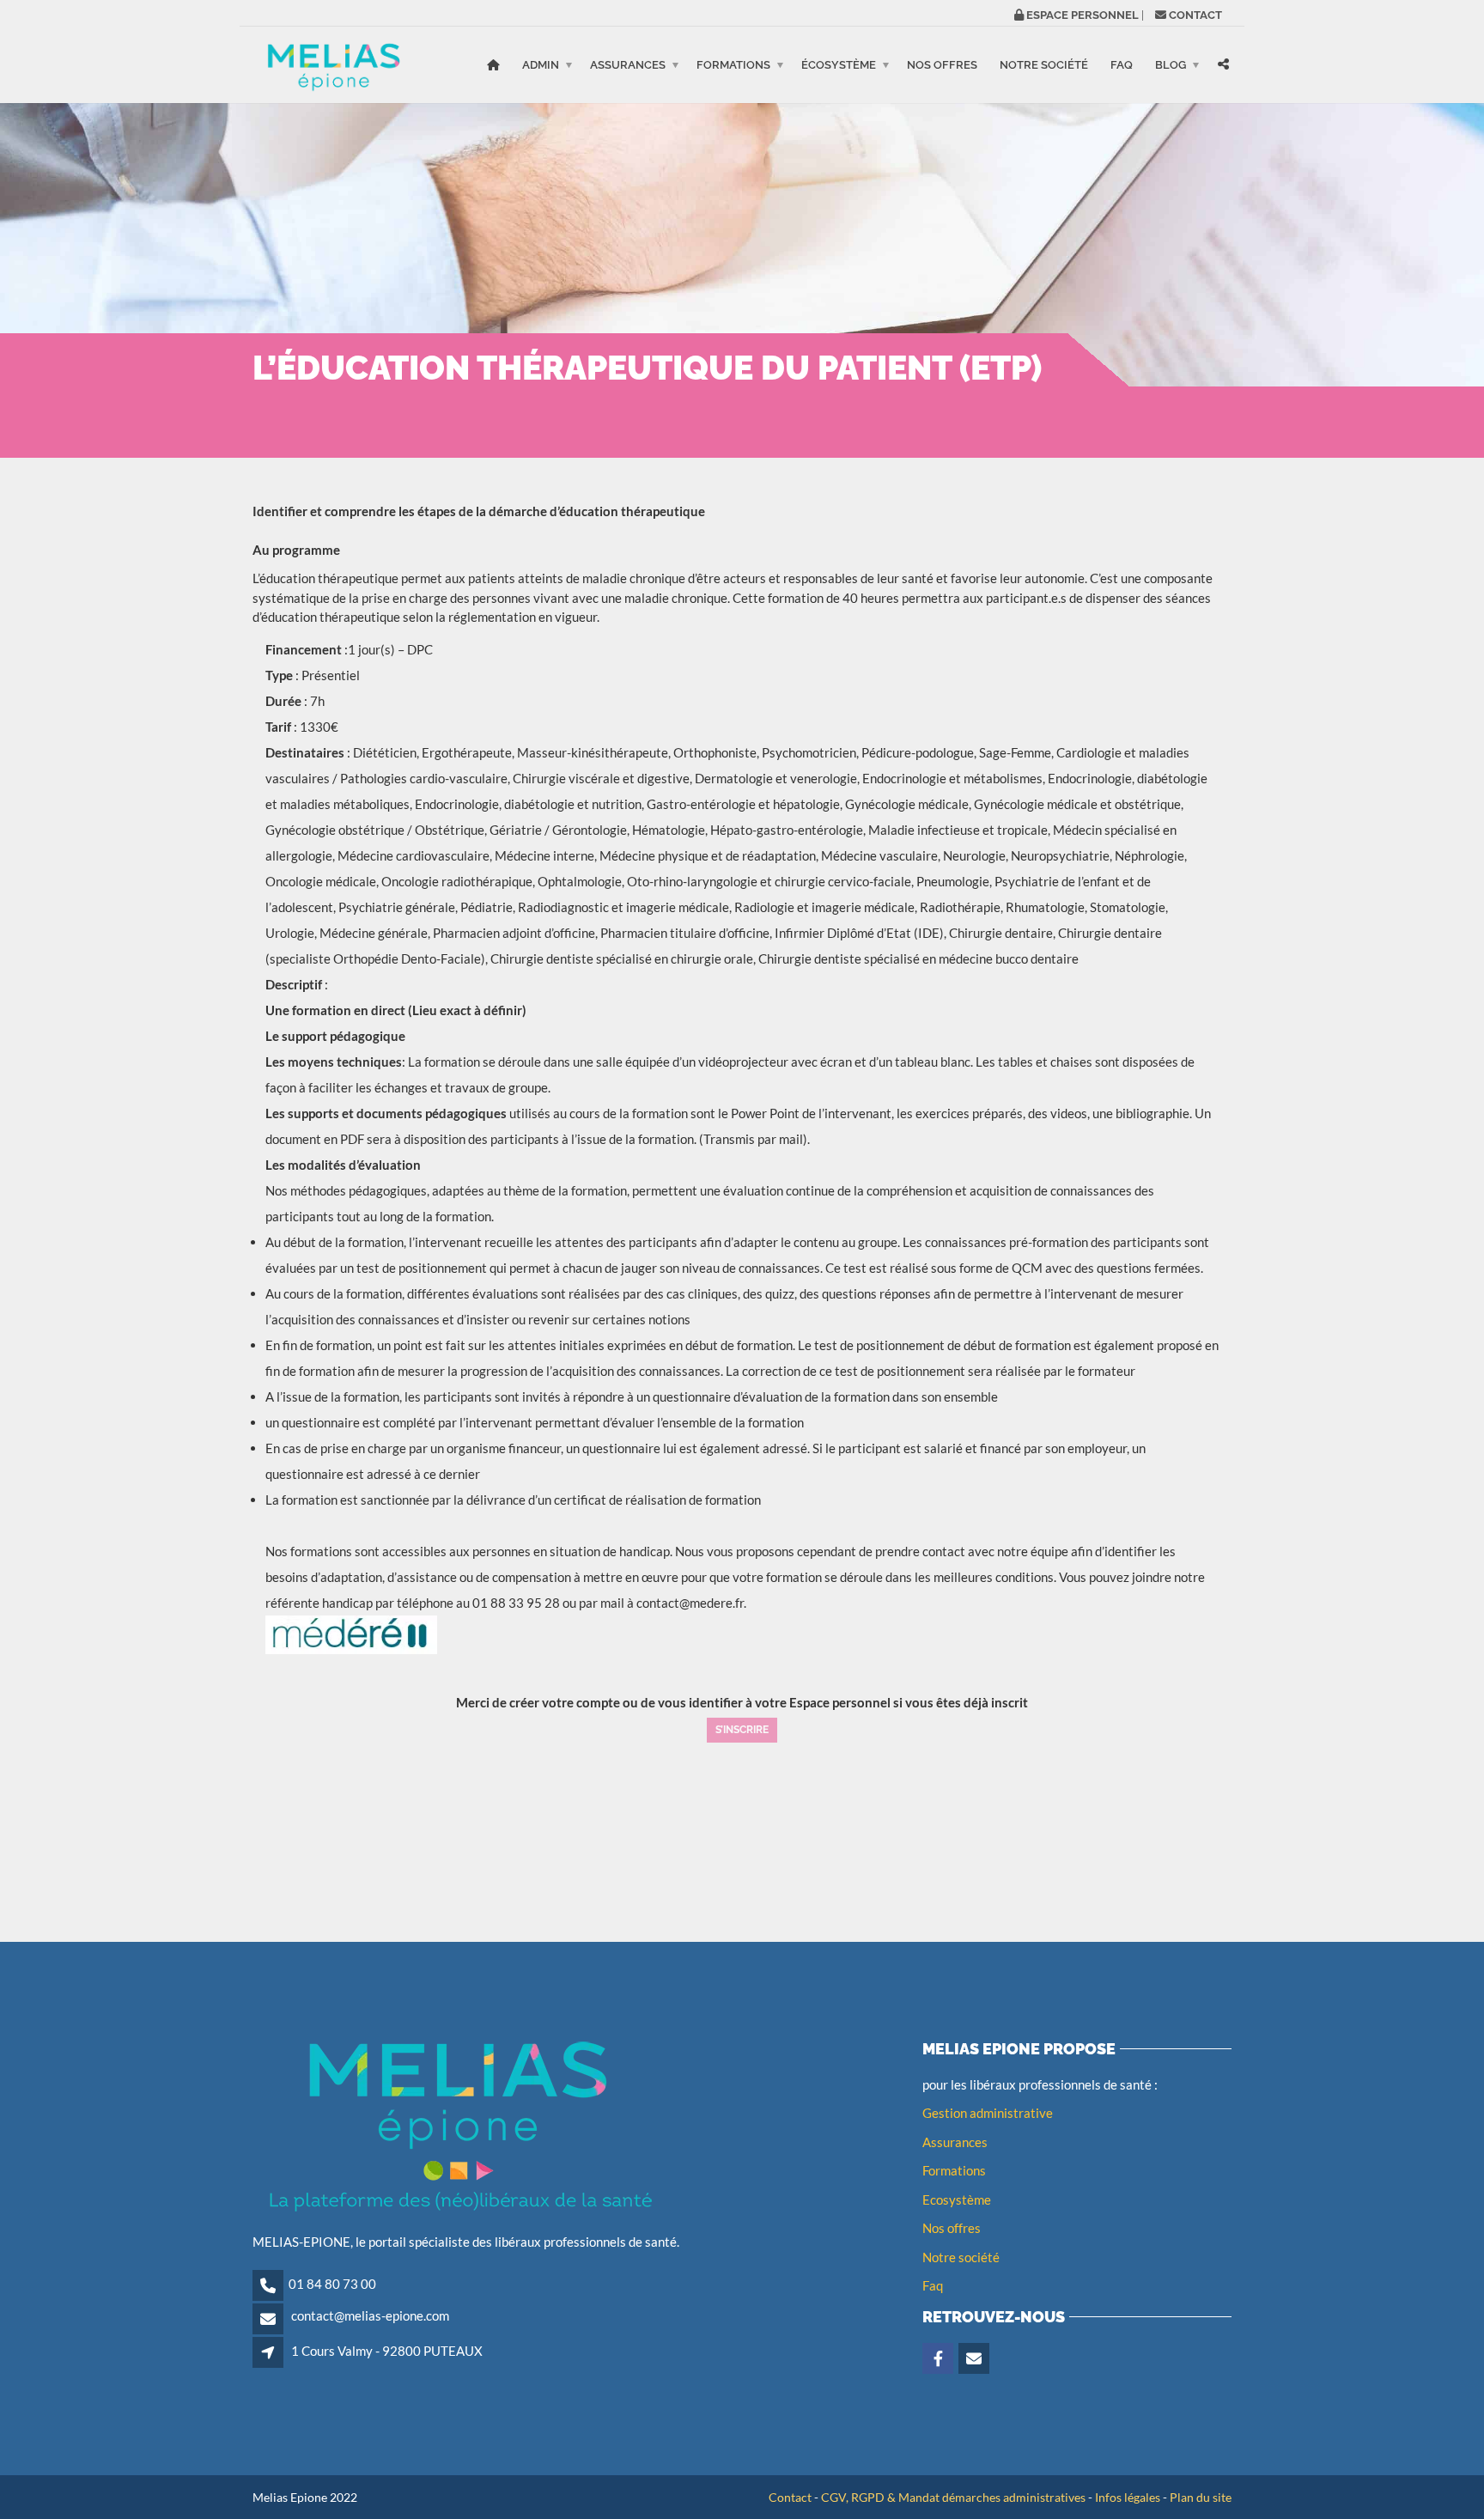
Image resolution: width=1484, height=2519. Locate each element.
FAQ (1122, 65)
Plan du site (1201, 2497)
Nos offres (942, 65)
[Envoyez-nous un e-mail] (975, 2359)
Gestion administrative (988, 2113)
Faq (933, 2285)
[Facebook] (939, 2359)
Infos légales (1128, 2497)
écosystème (839, 65)
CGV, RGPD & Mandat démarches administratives (953, 2497)
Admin (541, 65)
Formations (733, 65)
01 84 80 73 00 (332, 2284)
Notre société (1044, 65)
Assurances (628, 65)
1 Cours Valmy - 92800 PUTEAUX (387, 2351)
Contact (790, 2497)
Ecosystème (957, 2200)
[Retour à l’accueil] (493, 65)
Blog (1171, 65)
